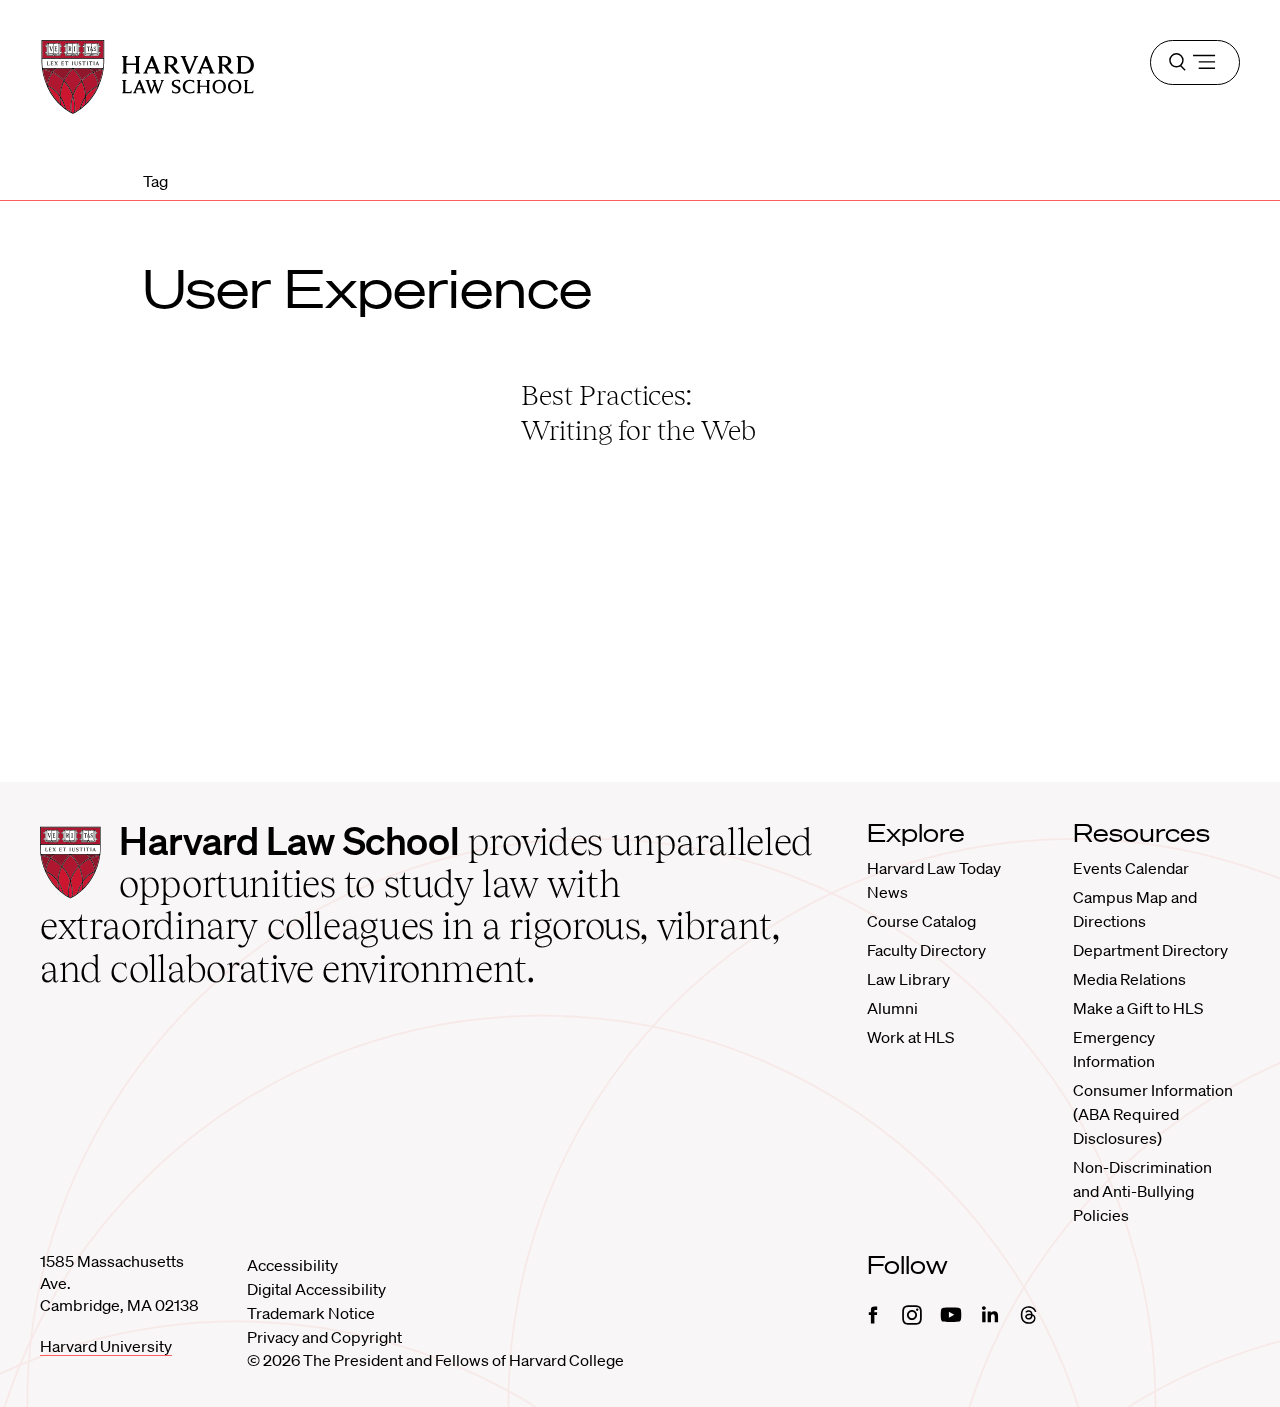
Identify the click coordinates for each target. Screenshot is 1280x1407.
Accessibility (292, 1265)
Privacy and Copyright (324, 1337)
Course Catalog (921, 921)
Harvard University (106, 1346)
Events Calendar (1131, 868)
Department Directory (1150, 950)
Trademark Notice (311, 1313)
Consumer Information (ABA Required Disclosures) (1153, 1114)
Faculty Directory (926, 950)
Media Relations (1129, 979)
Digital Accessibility (316, 1289)
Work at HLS (910, 1037)
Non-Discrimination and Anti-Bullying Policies (1142, 1191)
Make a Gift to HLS (1138, 1008)
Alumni (892, 1008)
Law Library (908, 979)
